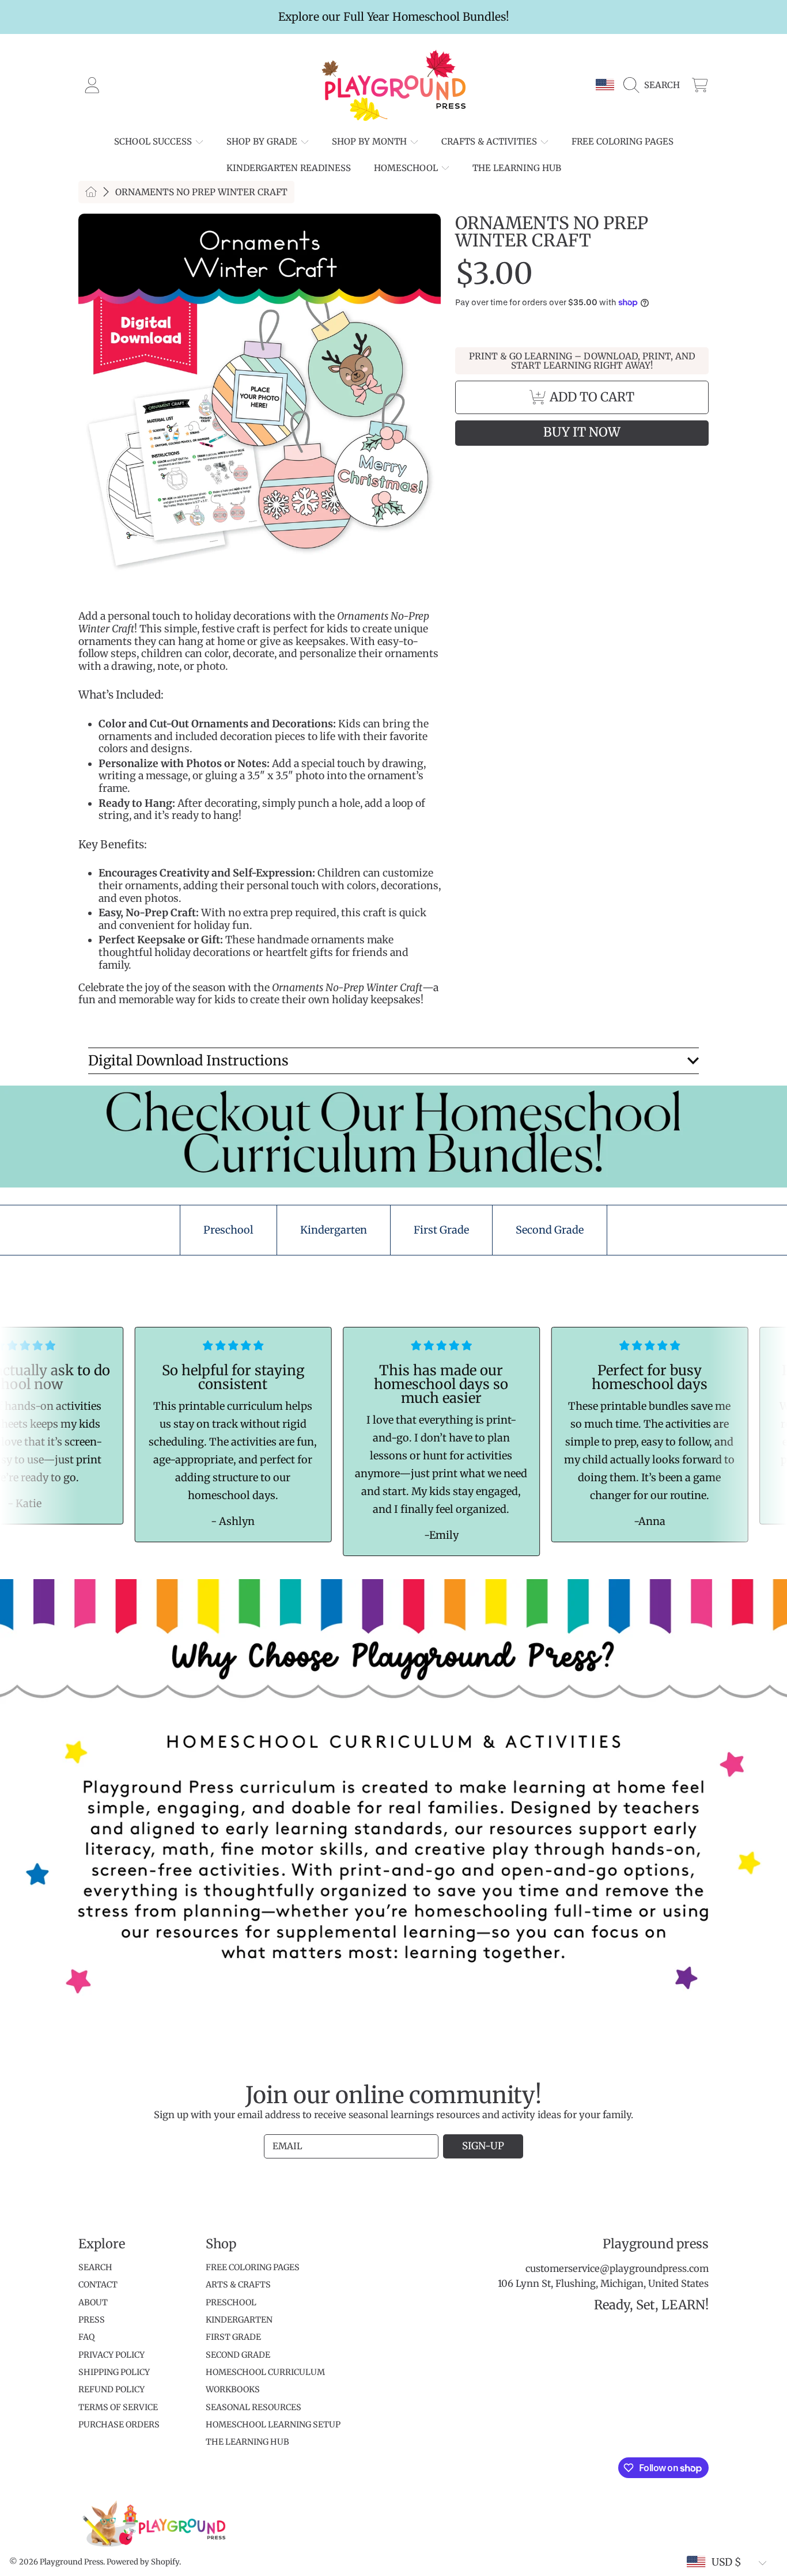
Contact (98, 2285)
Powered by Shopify (143, 2562)
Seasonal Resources (253, 2407)
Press (92, 2320)
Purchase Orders (119, 2425)
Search (95, 2267)
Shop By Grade (263, 141)
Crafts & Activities (490, 141)
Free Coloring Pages (253, 2267)
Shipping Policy (114, 2372)
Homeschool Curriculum (265, 2372)
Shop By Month (370, 141)
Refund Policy (111, 2389)
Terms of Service (118, 2407)
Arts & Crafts (238, 2285)
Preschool (231, 2302)
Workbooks (233, 2389)
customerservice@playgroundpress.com (617, 2269)
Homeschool (407, 168)
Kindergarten (239, 2320)
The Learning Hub (247, 2442)
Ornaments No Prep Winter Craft (201, 192)
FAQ (86, 2337)
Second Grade (238, 2355)
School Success (154, 141)
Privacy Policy (111, 2355)
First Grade (233, 2337)
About (93, 2302)
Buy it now (582, 432)
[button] (654, 85)
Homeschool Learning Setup (273, 2425)
